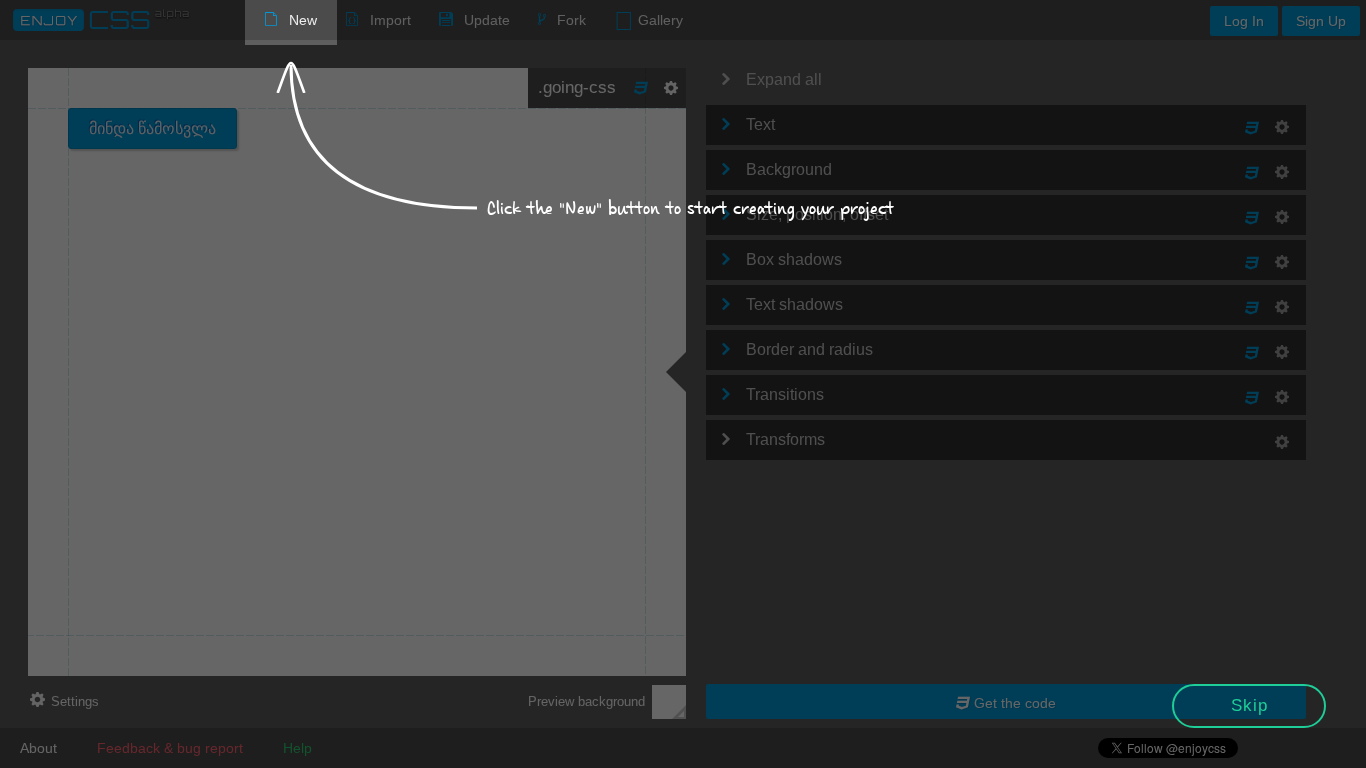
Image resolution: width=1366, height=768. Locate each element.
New (303, 20)
